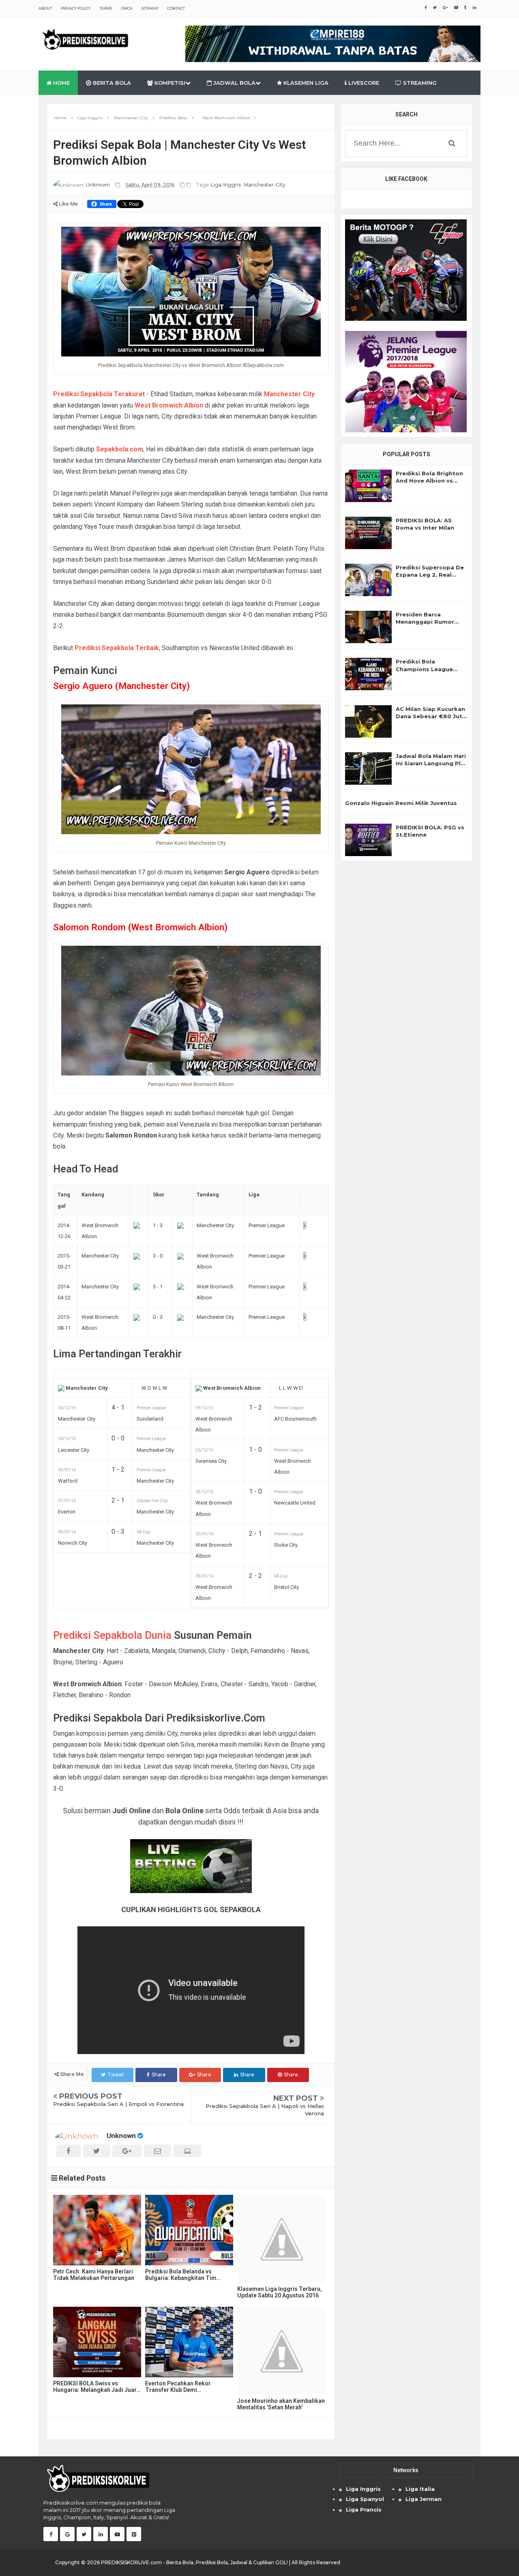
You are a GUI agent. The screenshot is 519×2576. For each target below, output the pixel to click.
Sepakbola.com (120, 449)
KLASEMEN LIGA (305, 83)
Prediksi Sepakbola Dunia (112, 1635)
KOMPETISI (169, 83)
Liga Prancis (364, 2509)
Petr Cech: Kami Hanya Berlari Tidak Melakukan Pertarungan (94, 2275)
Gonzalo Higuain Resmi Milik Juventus (401, 803)
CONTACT (176, 8)
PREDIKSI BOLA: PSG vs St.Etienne (430, 831)
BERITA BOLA (111, 83)
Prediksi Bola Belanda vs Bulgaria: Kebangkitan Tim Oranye (181, 2275)
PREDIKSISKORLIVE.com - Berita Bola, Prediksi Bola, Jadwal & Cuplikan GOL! (194, 2562)
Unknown (121, 2136)
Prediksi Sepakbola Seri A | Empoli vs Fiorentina (118, 2104)
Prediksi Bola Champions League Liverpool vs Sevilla (424, 665)
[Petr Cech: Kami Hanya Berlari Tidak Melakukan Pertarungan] (97, 2230)
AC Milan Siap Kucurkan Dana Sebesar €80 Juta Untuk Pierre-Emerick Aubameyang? (431, 713)
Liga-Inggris (226, 185)
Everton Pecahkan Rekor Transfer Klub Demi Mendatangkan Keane (178, 2387)
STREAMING (419, 83)
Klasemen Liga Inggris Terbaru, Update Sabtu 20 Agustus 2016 (280, 2292)
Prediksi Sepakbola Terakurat (99, 394)
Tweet (116, 2075)
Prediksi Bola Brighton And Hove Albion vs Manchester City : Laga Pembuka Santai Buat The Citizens (430, 477)
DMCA (127, 8)
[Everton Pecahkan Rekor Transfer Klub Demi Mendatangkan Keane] (189, 2342)
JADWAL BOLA (234, 83)
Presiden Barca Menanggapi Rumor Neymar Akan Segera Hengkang (427, 618)
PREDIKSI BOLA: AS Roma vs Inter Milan (425, 524)
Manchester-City (265, 185)
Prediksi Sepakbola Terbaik (117, 648)
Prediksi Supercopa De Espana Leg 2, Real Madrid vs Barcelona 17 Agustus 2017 (430, 571)
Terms (106, 8)
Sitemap (150, 8)
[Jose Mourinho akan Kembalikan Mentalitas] (281, 2351)
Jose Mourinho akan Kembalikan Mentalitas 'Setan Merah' (281, 2404)
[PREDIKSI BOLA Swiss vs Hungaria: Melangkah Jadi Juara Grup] (97, 2342)
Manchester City (289, 394)
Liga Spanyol (365, 2499)
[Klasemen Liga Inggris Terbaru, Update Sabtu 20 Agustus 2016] (281, 2239)
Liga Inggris (363, 2489)
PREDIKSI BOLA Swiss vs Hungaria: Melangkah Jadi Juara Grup (97, 2387)
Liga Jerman (424, 2499)
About (45, 8)
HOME (61, 83)
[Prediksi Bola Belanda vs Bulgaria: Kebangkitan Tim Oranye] (189, 2230)
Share (159, 2075)
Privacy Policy (76, 8)
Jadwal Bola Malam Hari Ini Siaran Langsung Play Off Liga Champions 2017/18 (432, 760)
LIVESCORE (363, 83)
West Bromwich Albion (169, 405)
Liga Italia (420, 2489)
